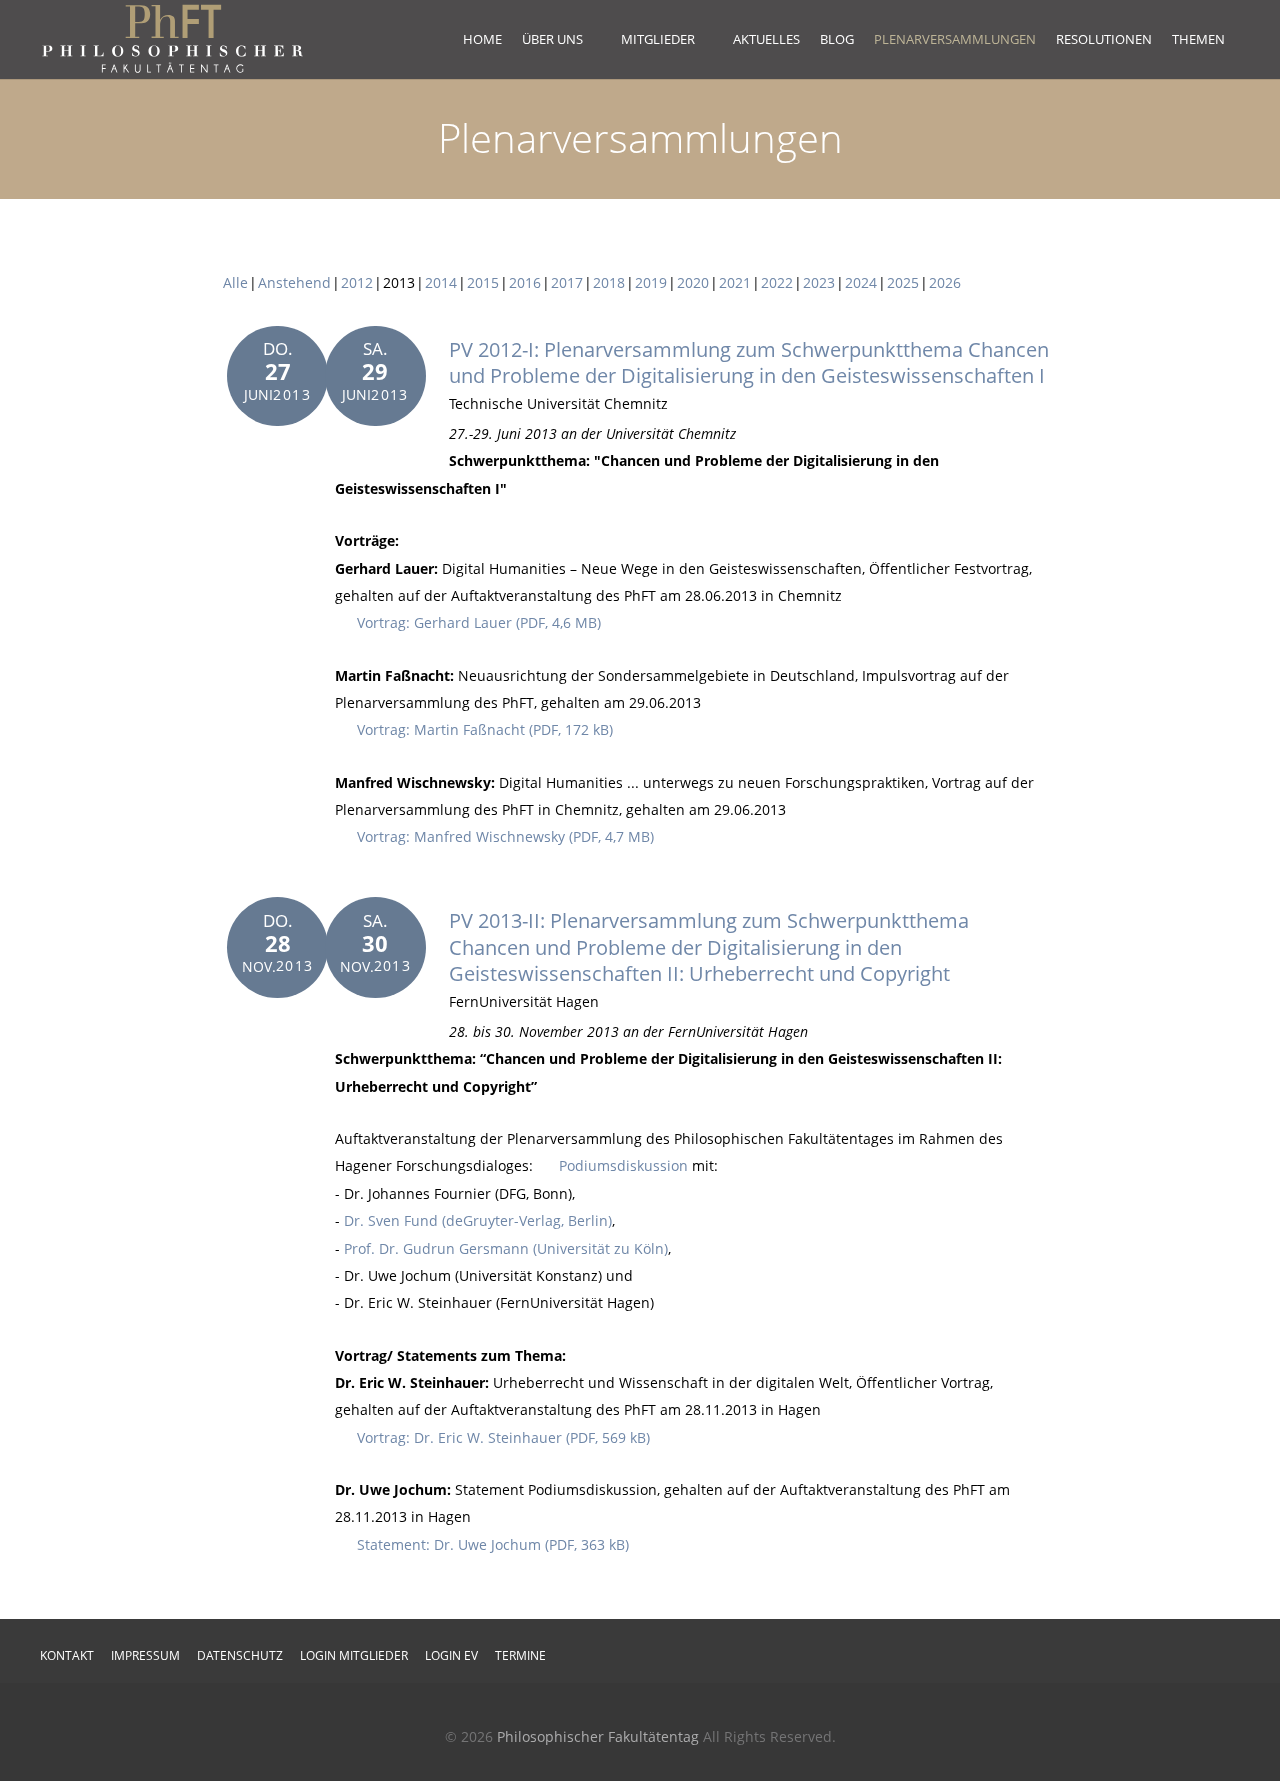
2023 (819, 282)
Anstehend (294, 282)
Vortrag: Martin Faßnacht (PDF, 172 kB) (485, 729)
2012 (357, 282)
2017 (567, 282)
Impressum (145, 1655)
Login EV (451, 1655)
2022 (777, 282)
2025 (903, 282)
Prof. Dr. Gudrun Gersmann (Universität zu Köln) (506, 1248)
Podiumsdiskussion (623, 1165)
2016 (525, 282)
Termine (520, 1655)
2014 (441, 282)
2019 (651, 282)
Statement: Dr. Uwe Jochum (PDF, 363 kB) (493, 1544)
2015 (483, 282)
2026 (945, 282)
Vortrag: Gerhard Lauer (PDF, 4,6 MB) (479, 622)
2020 (693, 282)
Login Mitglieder (354, 1655)
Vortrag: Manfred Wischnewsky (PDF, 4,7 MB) (505, 836)
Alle (235, 282)
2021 (735, 282)
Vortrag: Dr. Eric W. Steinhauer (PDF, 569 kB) (503, 1437)
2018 (609, 282)
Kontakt (67, 1655)
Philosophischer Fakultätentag (598, 1736)
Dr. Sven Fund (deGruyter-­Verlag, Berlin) (478, 1220)
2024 (861, 282)
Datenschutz (240, 1655)
